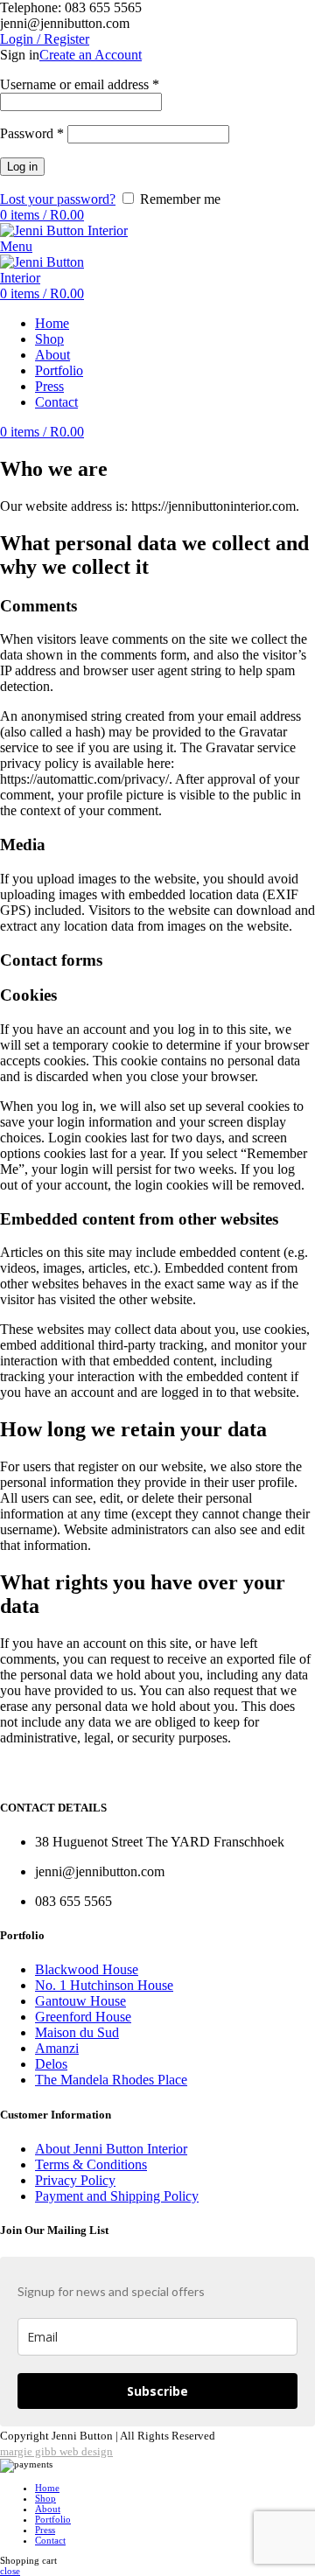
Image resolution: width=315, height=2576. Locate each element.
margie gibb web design (56, 2451)
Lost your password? (58, 199)
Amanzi (57, 2048)
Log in (22, 167)
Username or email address (80, 84)
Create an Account (91, 55)
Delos (51, 2064)
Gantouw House (80, 2001)
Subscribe (157, 2391)
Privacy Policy (75, 2180)
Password (32, 133)
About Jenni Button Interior (111, 2149)
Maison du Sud (77, 2032)
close (10, 2571)
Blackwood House (87, 1969)
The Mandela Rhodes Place (111, 2080)
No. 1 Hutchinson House (104, 1985)
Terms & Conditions (91, 2164)
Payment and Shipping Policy (117, 2196)
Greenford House (83, 2017)
